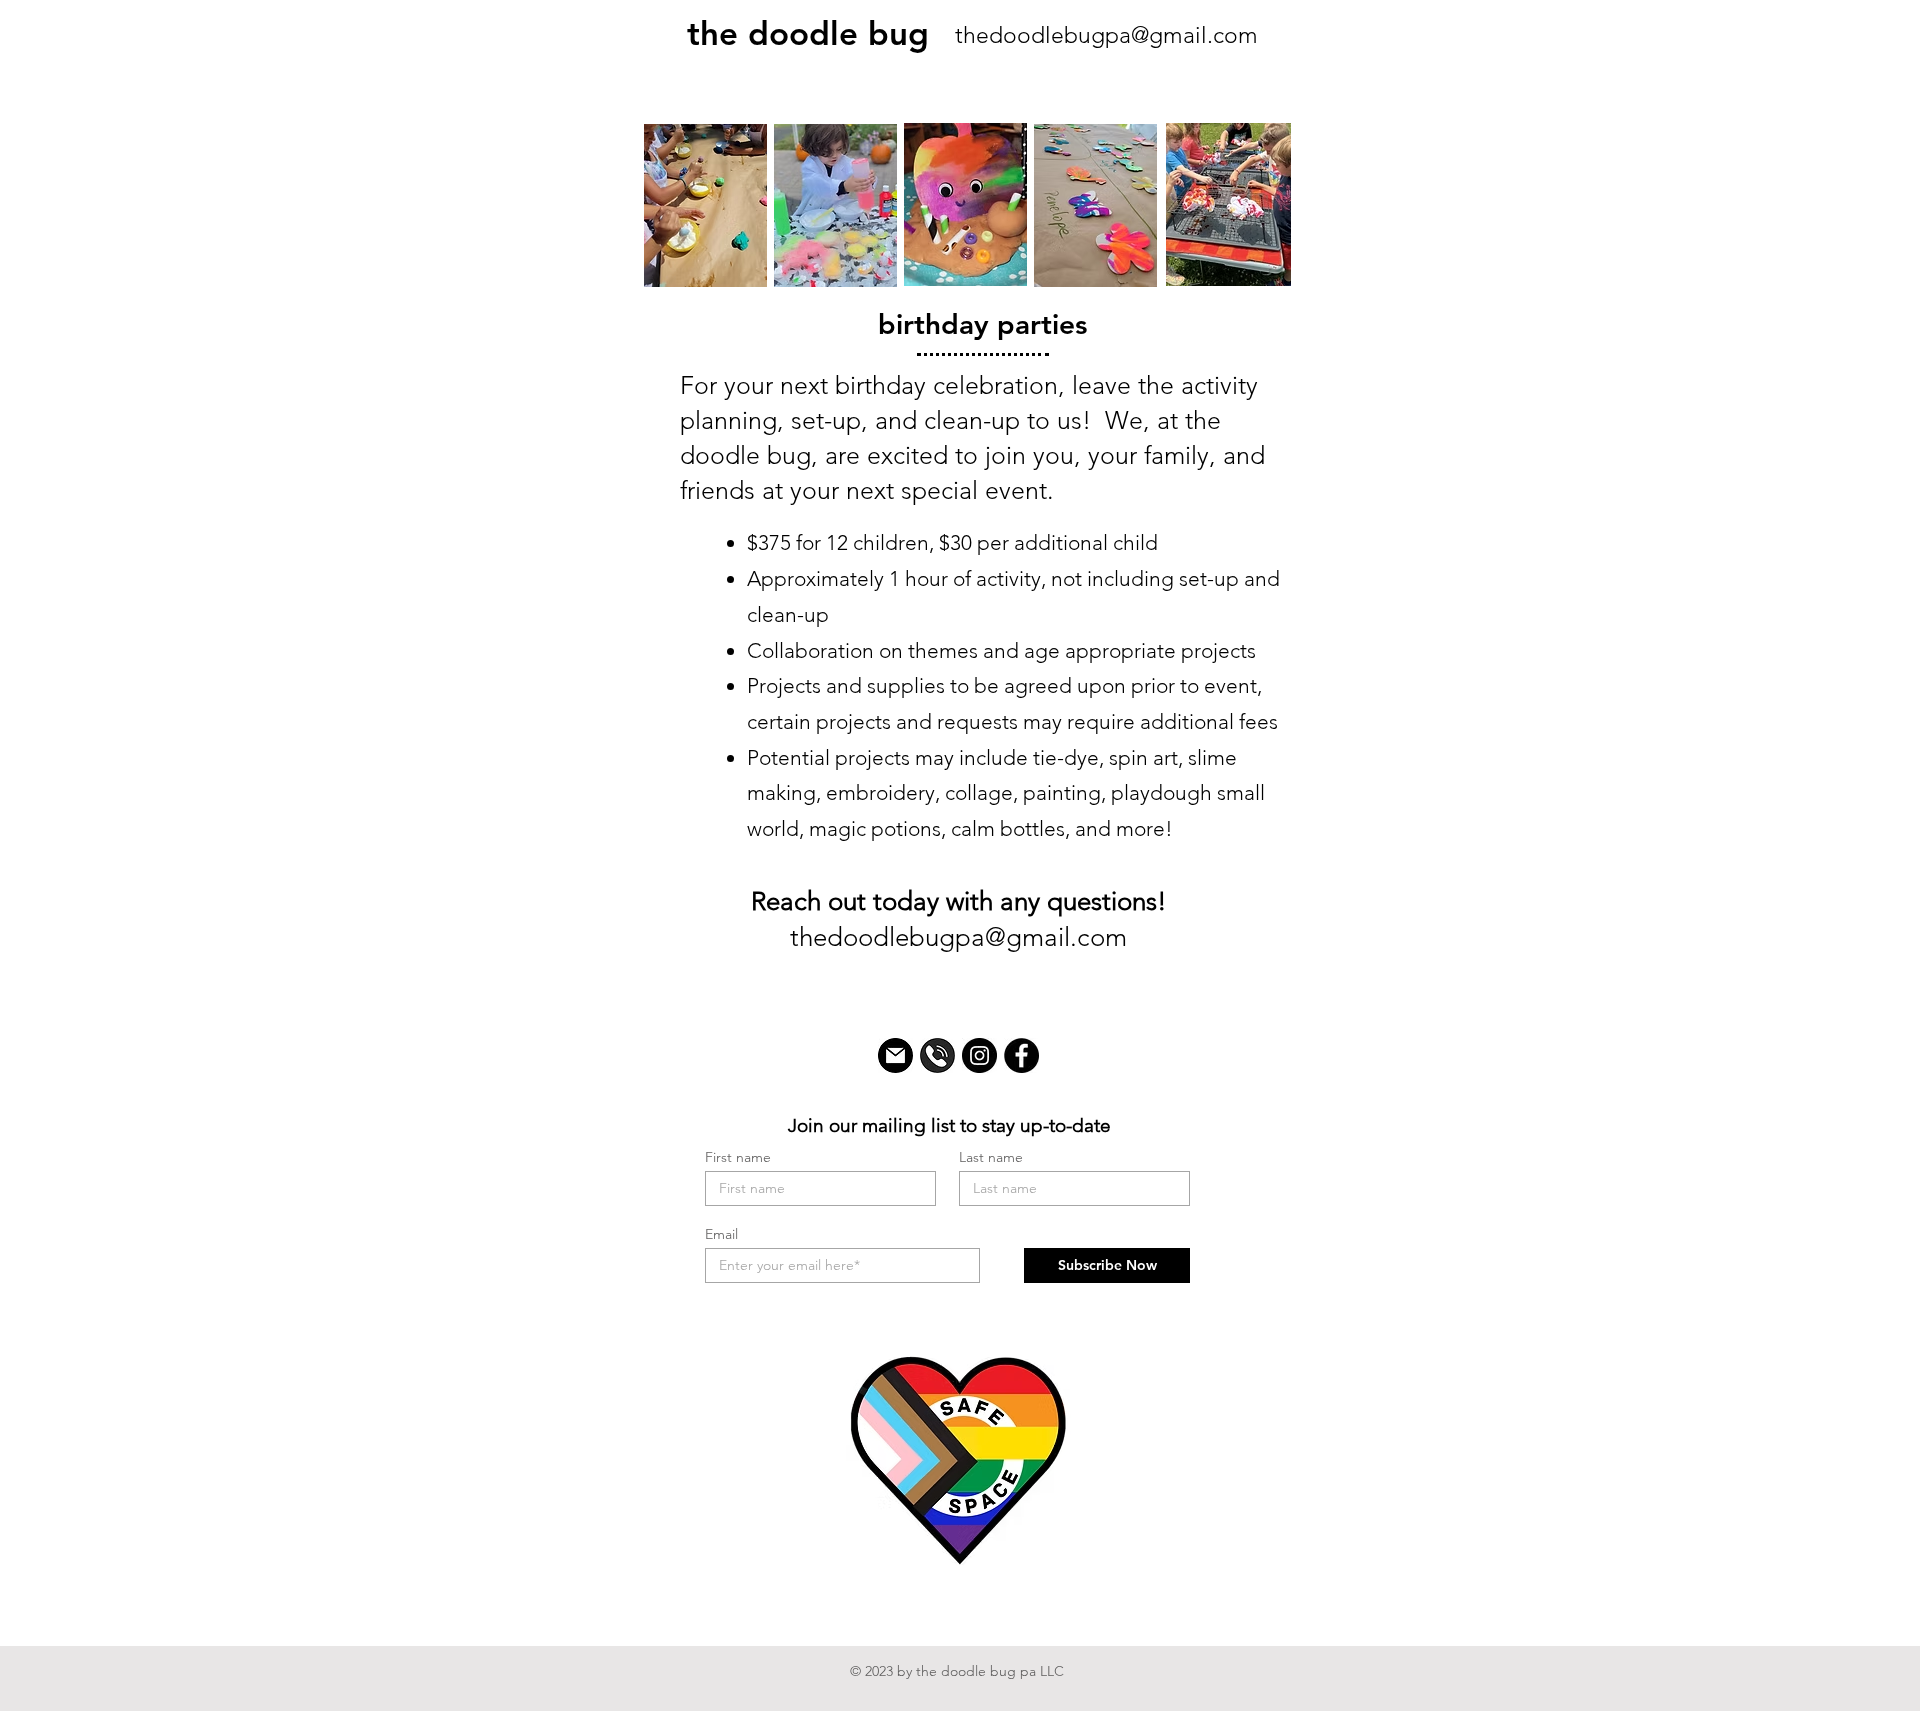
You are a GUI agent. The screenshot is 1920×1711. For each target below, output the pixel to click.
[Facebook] (1021, 1055)
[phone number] (937, 1055)
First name (738, 1157)
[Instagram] (979, 1055)
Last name (991, 1157)
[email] (895, 1055)
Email (721, 1234)
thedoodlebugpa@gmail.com (1106, 35)
